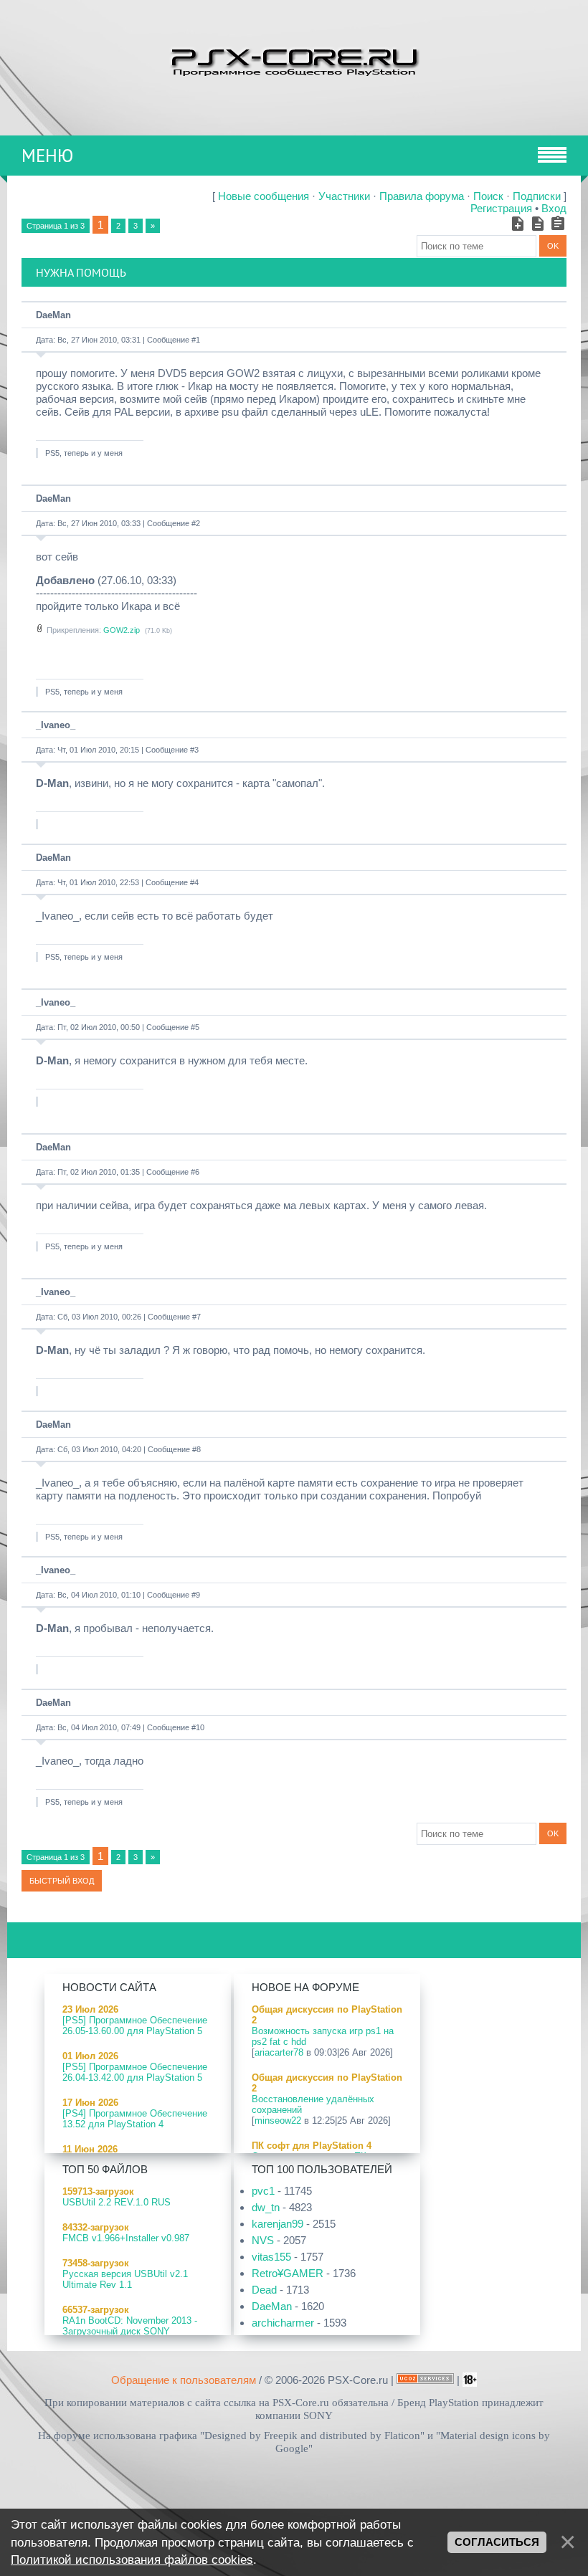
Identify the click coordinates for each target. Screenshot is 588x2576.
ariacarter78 (279, 2052)
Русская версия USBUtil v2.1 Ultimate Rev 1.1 (125, 2279)
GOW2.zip (122, 630)
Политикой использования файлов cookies (132, 2560)
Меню (47, 156)
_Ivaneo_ (56, 725)
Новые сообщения (264, 196)
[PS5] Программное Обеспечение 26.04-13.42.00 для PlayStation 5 (135, 2072)
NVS (263, 2240)
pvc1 (263, 2191)
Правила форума (422, 196)
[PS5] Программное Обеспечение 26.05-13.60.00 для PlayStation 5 (135, 2026)
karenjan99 (278, 2224)
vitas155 (271, 2257)
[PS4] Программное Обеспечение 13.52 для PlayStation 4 (135, 2119)
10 (200, 1727)
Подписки (537, 196)
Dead (264, 2290)
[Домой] (294, 61)
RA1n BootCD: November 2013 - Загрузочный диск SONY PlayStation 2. (130, 2331)
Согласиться (497, 2542)
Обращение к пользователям (184, 2380)
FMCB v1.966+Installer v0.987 (126, 2238)
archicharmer (283, 2323)
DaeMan (53, 315)
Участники (344, 196)
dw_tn (266, 2207)
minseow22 (278, 2121)
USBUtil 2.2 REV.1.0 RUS (117, 2202)
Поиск (488, 196)
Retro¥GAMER (288, 2273)
